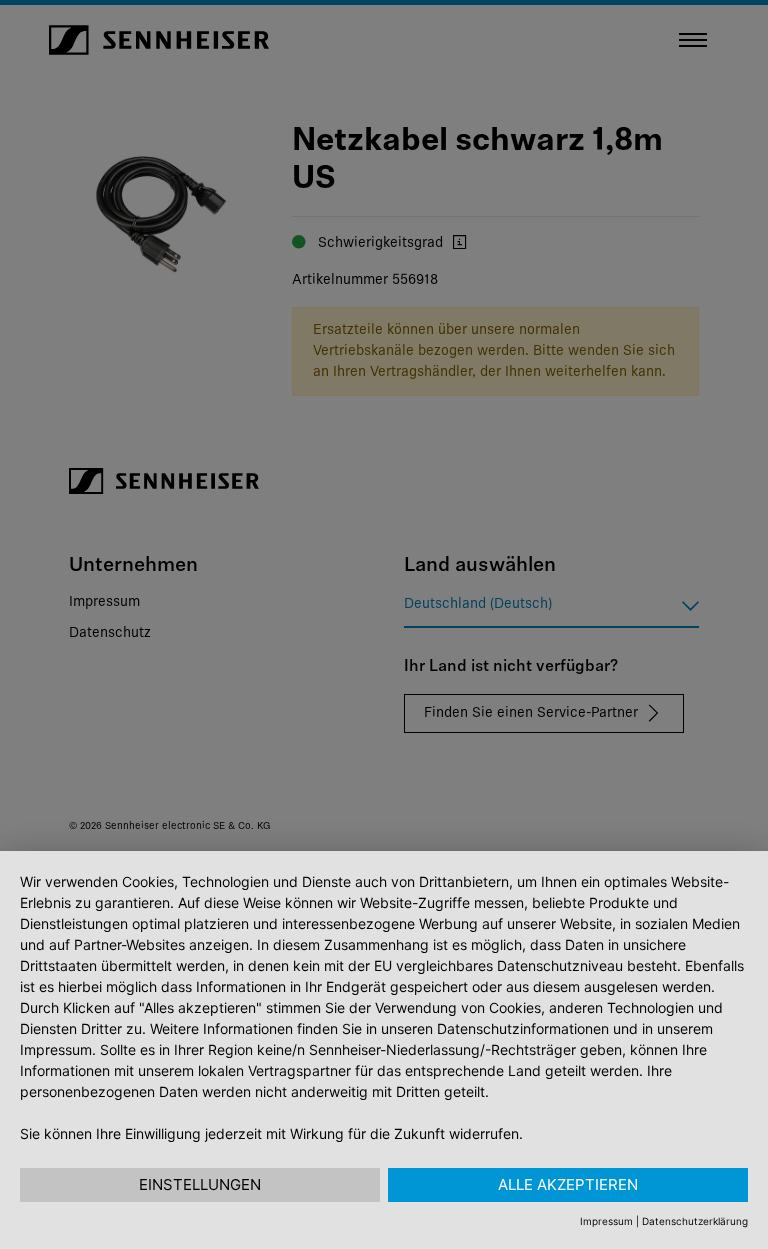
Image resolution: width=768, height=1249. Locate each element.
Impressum (606, 1221)
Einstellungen (200, 1184)
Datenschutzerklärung (695, 1221)
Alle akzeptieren (568, 1184)
